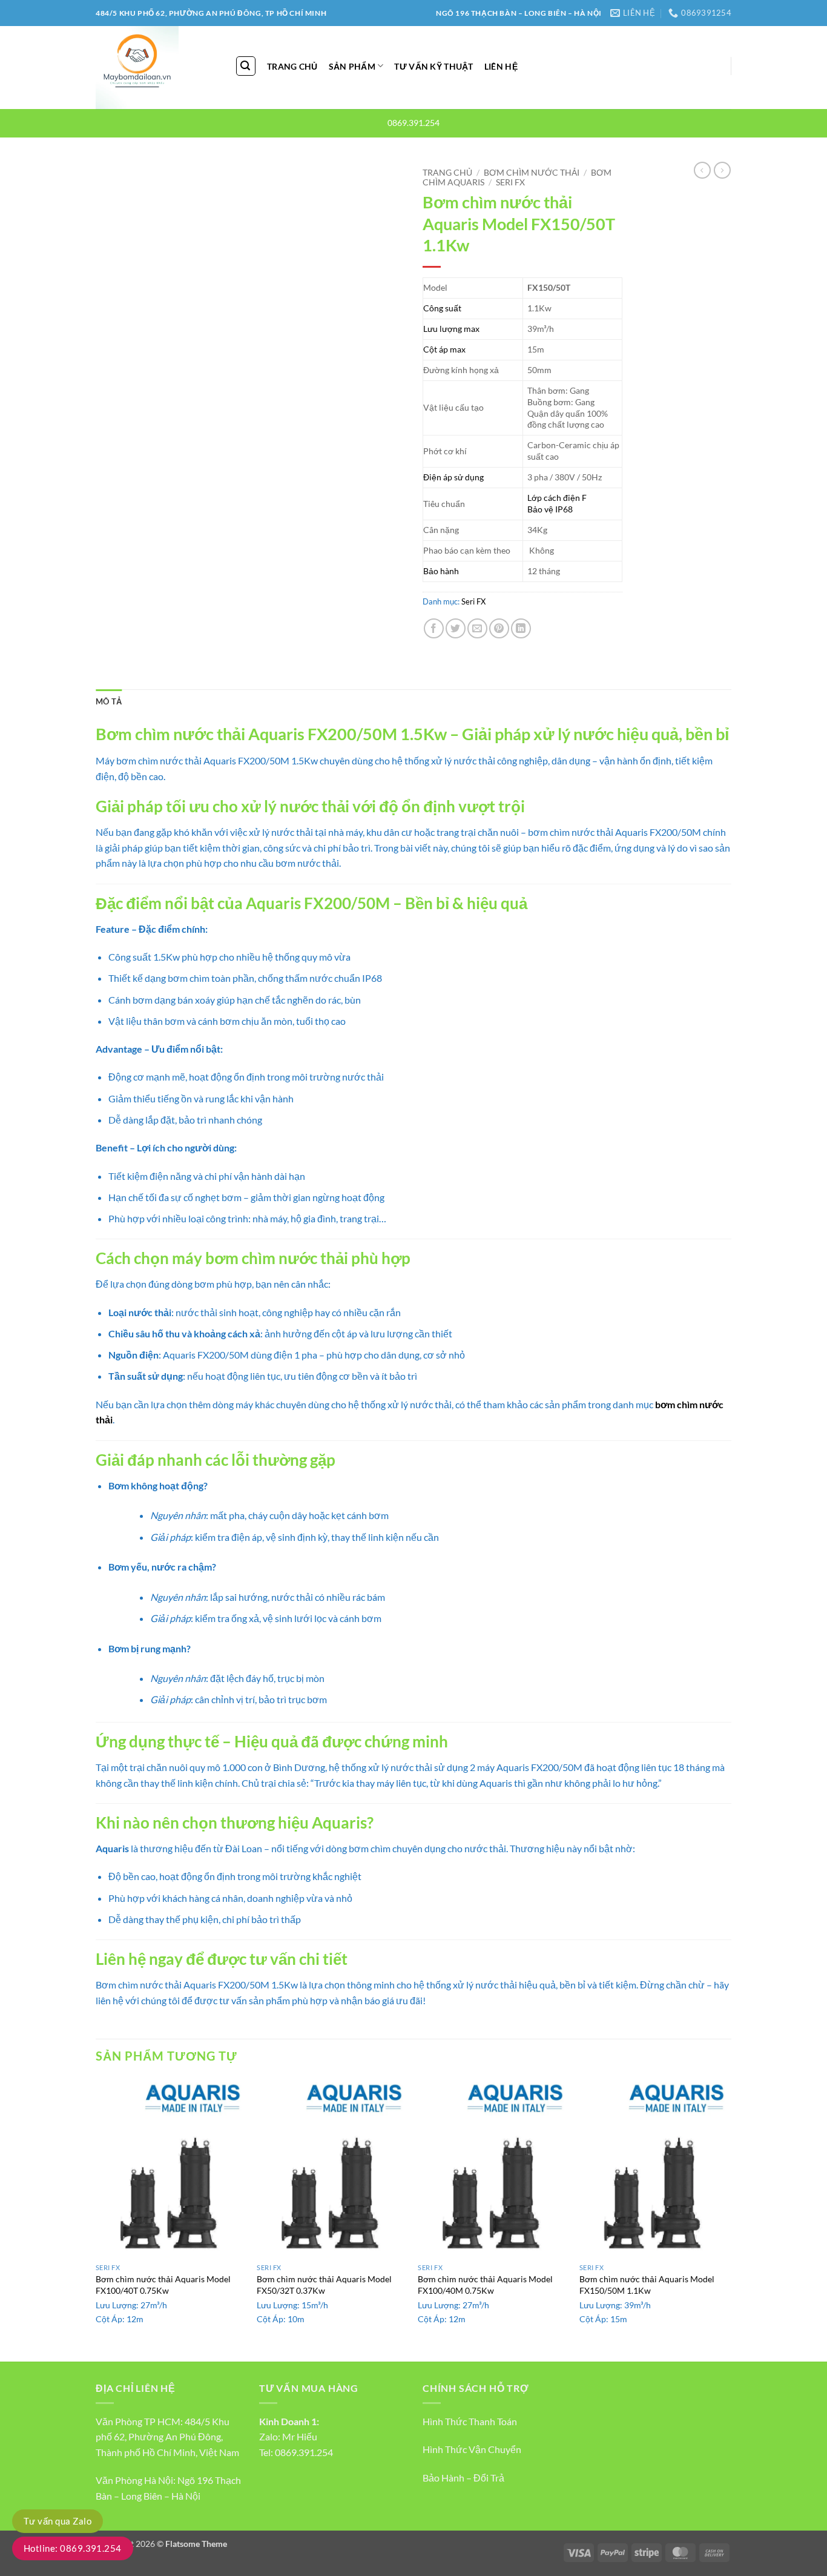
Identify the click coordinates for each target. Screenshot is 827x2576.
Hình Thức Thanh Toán (470, 2421)
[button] (246, 66)
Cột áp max (444, 349)
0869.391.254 (304, 2452)
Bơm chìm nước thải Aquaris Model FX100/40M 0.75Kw (485, 2285)
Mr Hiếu (300, 2436)
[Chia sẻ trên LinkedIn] (521, 628)
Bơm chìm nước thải (532, 173)
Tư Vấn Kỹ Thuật (433, 66)
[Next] (728, 2218)
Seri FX (510, 182)
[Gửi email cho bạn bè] (477, 628)
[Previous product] (722, 170)
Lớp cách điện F (557, 498)
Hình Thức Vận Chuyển (472, 2449)
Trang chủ (447, 173)
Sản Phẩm (352, 66)
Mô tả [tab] (109, 701)
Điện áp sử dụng (453, 477)
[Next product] (702, 170)
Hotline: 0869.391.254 (73, 2548)
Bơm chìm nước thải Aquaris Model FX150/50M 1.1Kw (647, 2285)
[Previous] (96, 2218)
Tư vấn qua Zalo (58, 2521)
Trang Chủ (292, 66)
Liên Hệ (501, 66)
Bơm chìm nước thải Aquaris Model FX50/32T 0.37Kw (324, 2285)
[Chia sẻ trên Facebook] (434, 628)
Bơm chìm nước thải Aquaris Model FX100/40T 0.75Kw (163, 2285)
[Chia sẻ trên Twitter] (456, 628)
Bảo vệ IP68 (550, 509)
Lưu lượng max (451, 329)
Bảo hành (441, 571)
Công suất (442, 308)
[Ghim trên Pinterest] (499, 628)
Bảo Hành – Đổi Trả (463, 2478)
